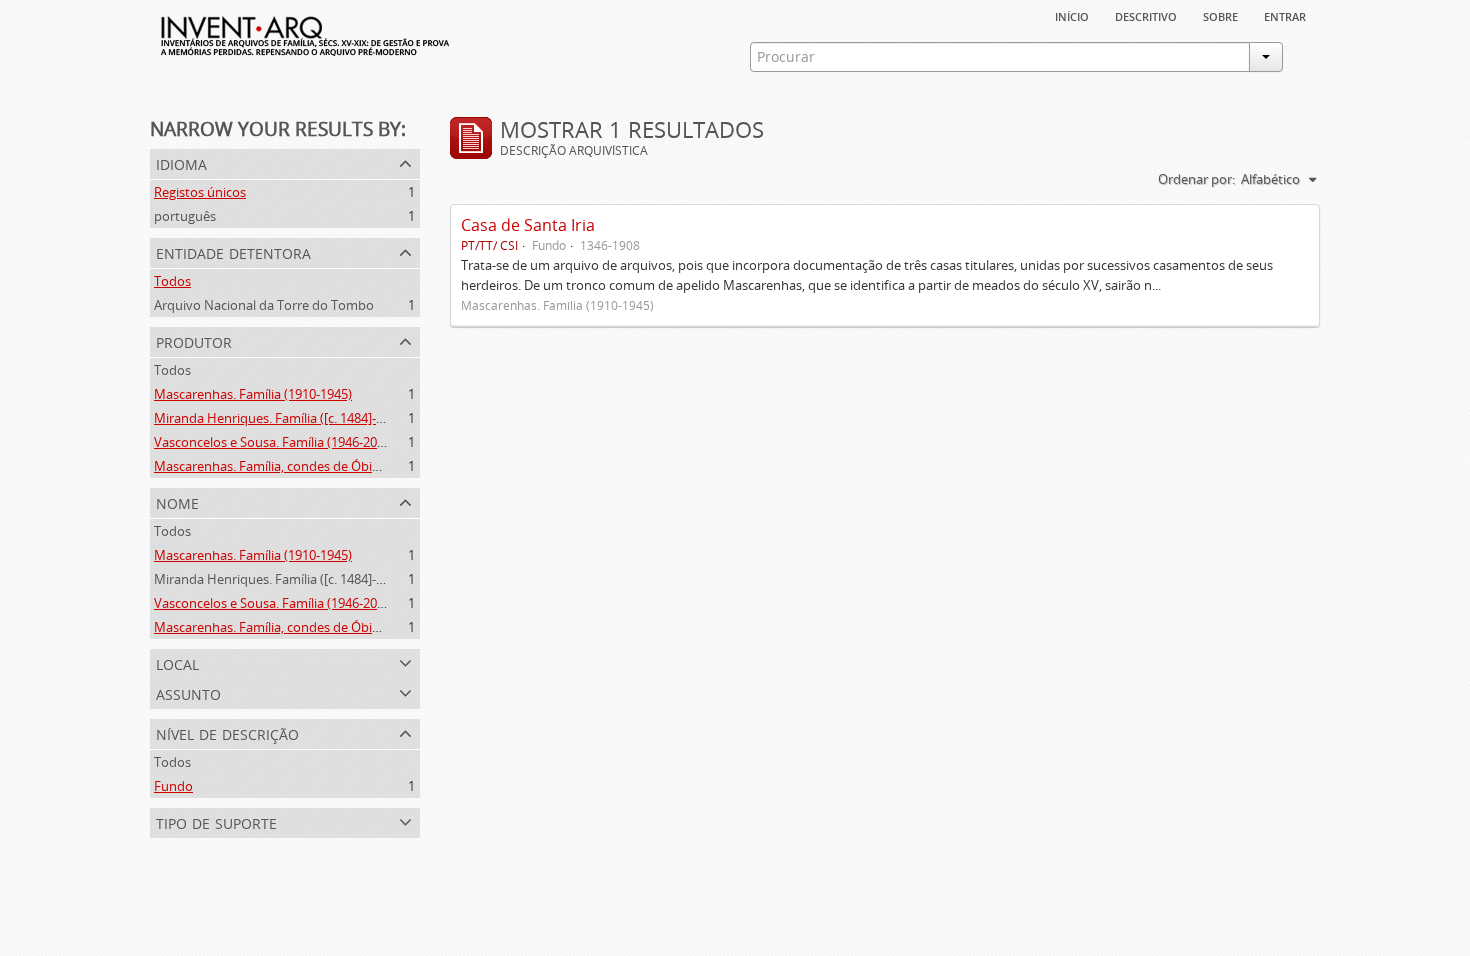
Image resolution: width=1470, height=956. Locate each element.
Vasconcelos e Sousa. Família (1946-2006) (274, 442)
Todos (172, 281)
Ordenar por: (1196, 179)
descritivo (1146, 15)
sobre (1220, 15)
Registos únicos (200, 192)
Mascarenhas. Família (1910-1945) (253, 394)
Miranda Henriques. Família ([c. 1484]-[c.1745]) (289, 418)
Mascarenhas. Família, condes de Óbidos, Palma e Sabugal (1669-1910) (361, 466)
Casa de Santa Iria (528, 225)
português (185, 216)
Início (1072, 15)
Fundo (173, 786)
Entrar (1285, 15)
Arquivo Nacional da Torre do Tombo (264, 305)
